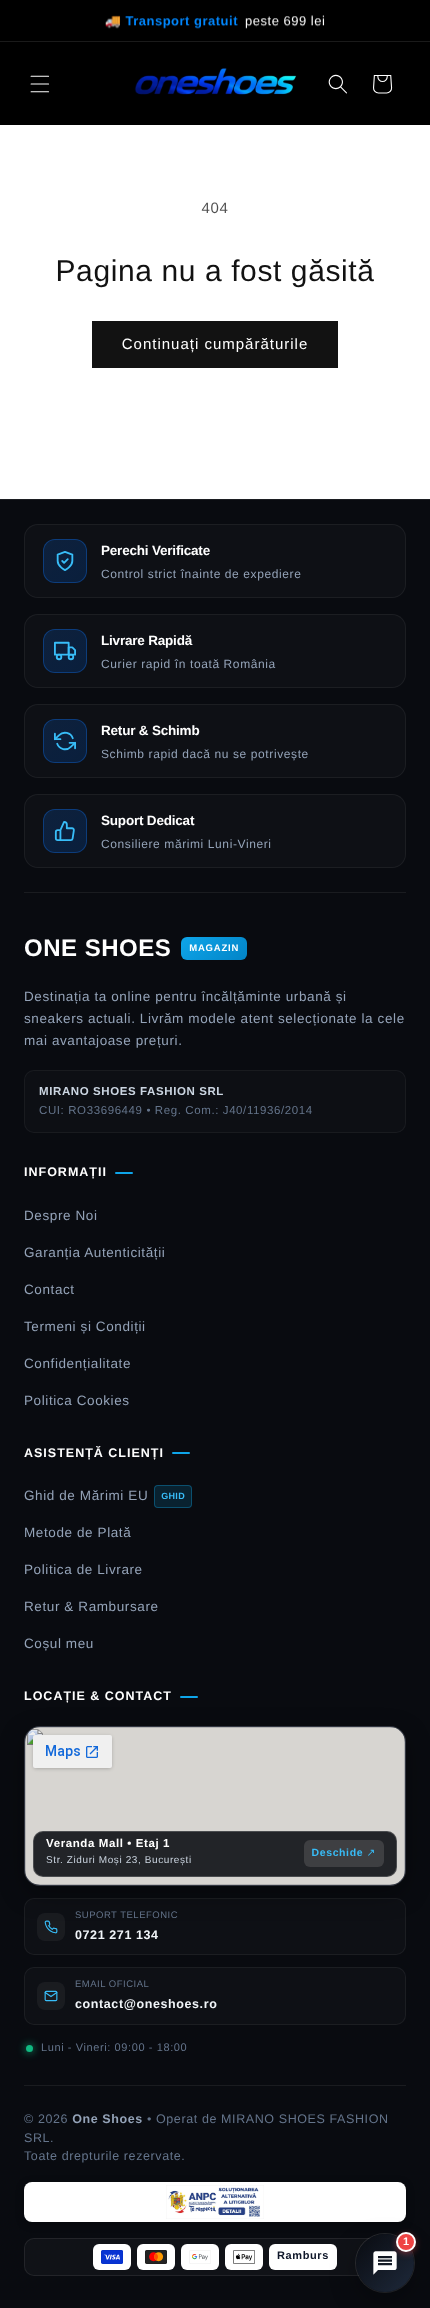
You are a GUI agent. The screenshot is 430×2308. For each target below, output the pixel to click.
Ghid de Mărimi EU (104, 1495)
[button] (40, 84)
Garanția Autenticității (94, 1252)
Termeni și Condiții (85, 1326)
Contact (49, 1289)
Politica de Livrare (83, 1569)
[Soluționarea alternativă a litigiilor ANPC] (215, 2202)
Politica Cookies (77, 1400)
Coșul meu (59, 1643)
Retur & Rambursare (91, 1606)
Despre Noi (61, 1215)
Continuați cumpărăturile (215, 344)
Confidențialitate (77, 1363)
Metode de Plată (77, 1532)
